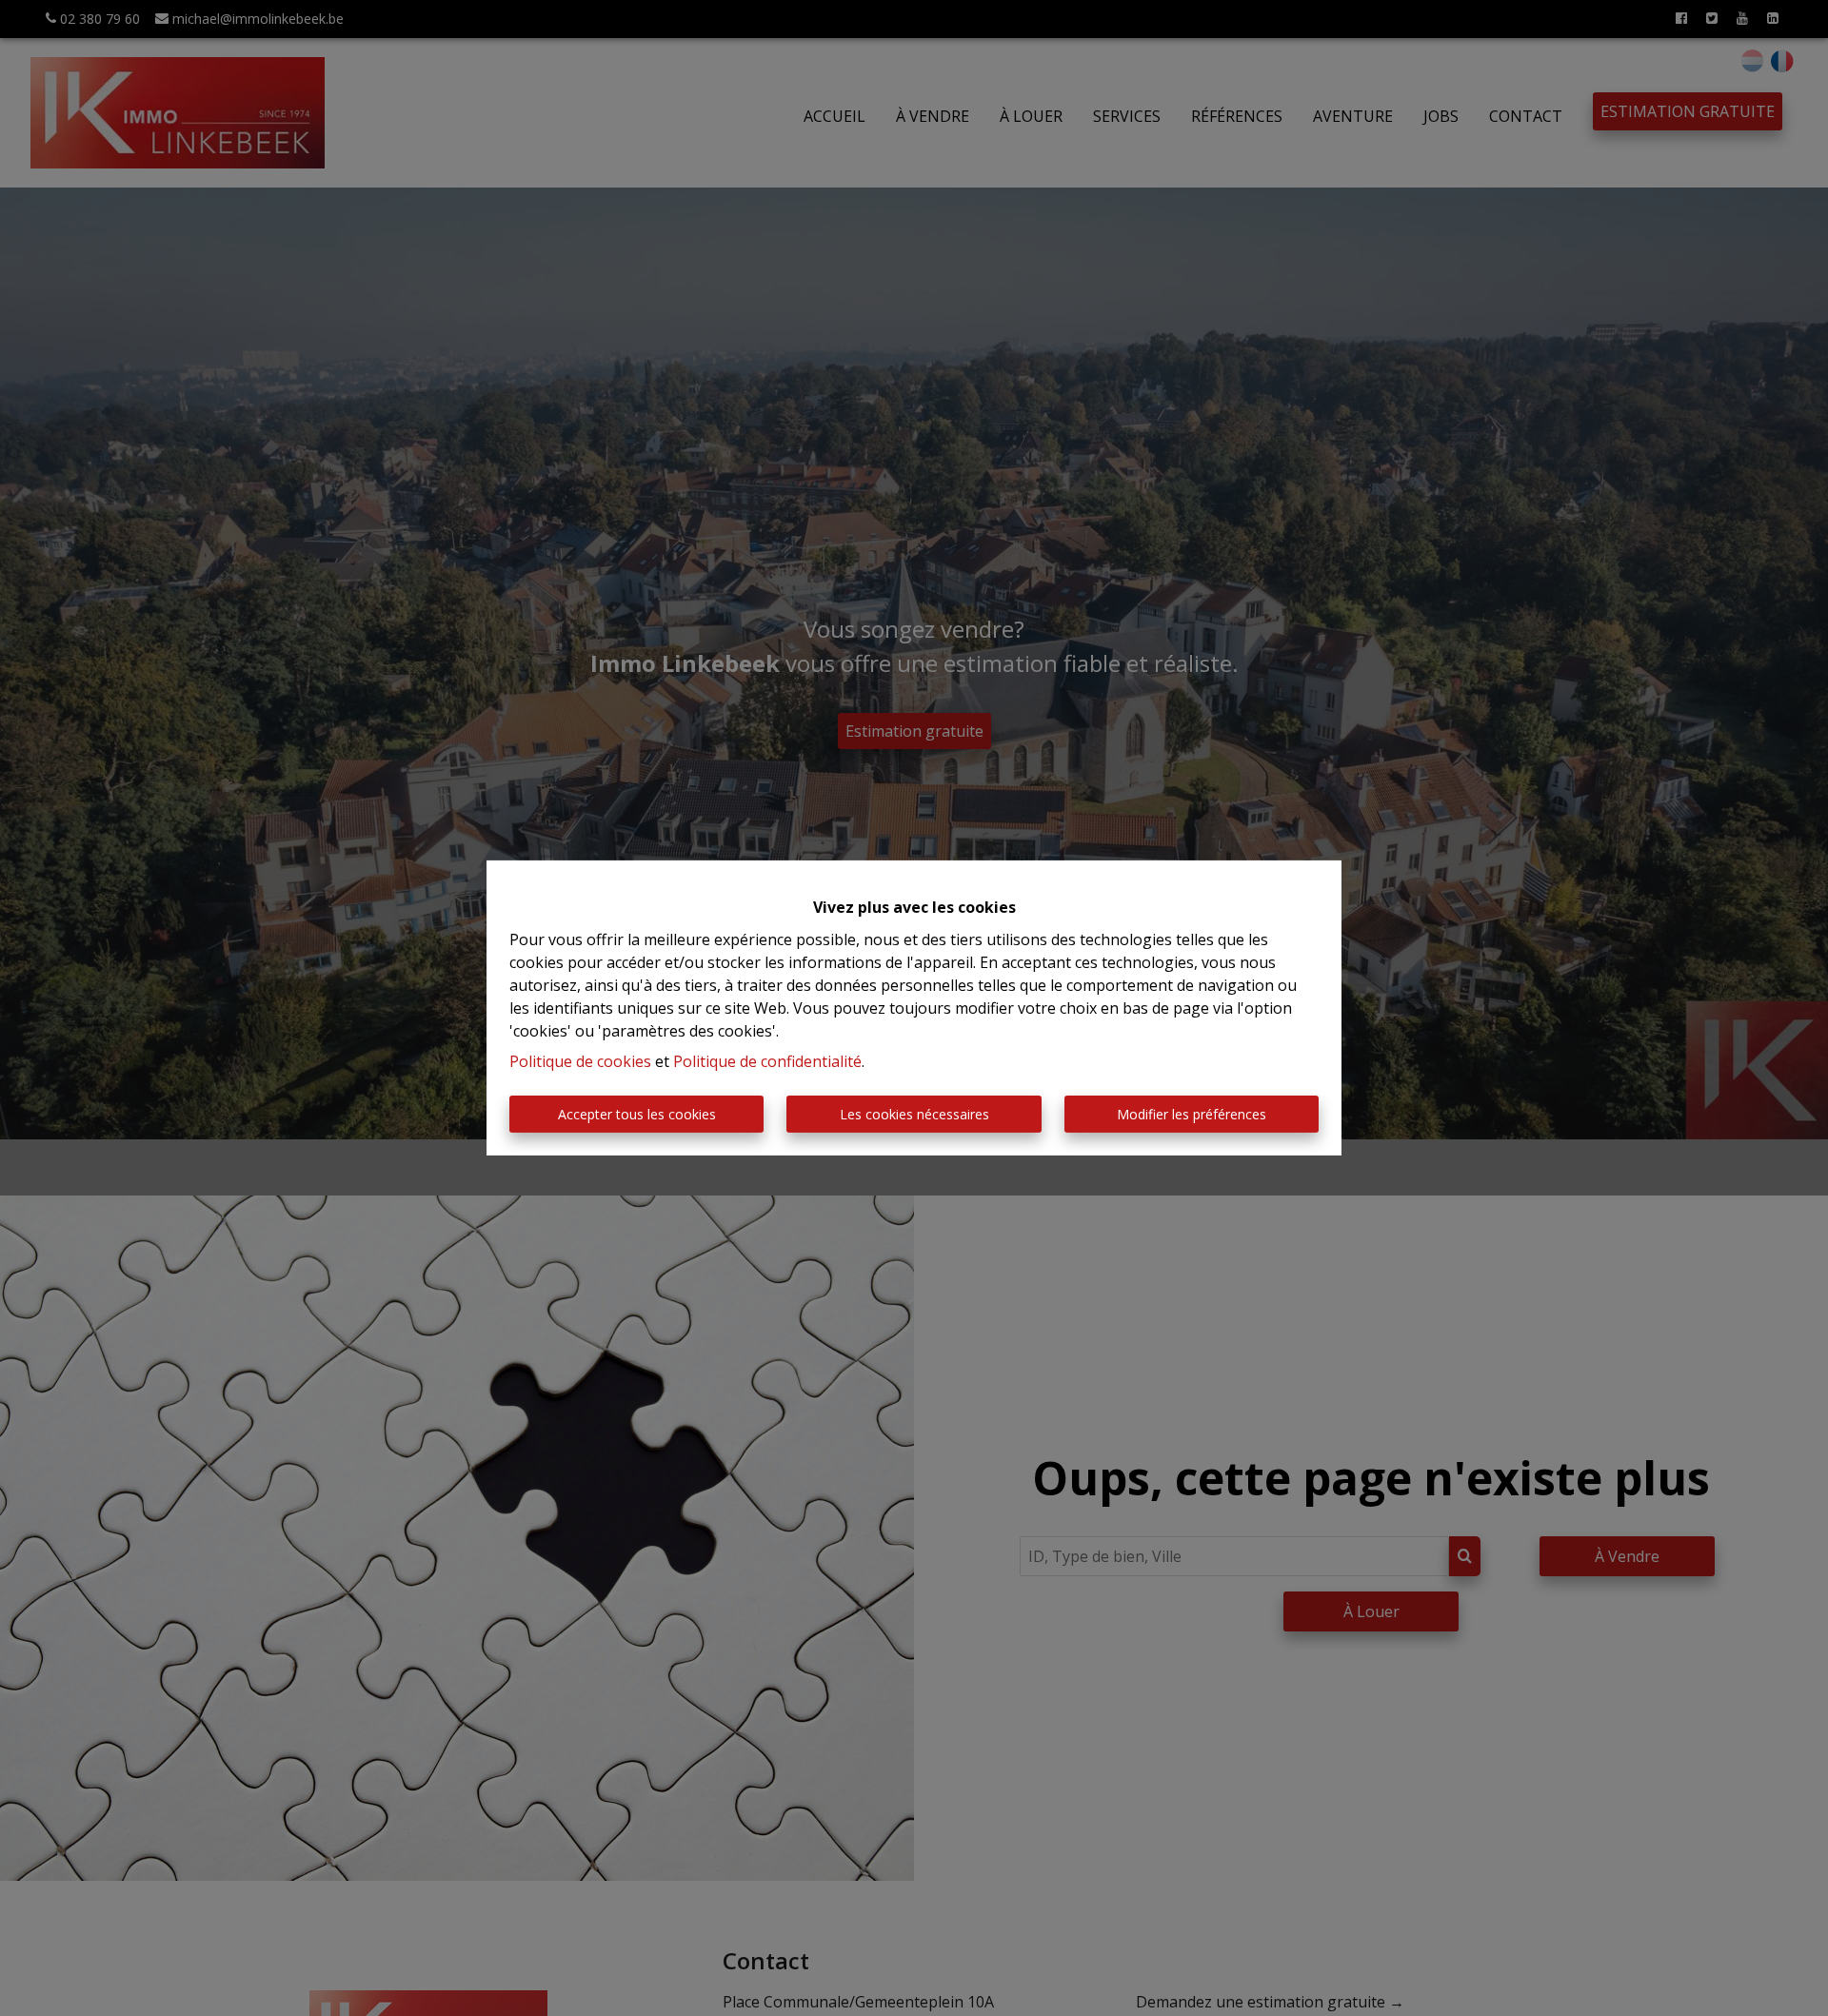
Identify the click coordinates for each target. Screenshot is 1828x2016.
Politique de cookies (580, 1061)
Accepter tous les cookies (637, 1114)
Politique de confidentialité (767, 1061)
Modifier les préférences (1192, 1114)
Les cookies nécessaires (914, 1114)
